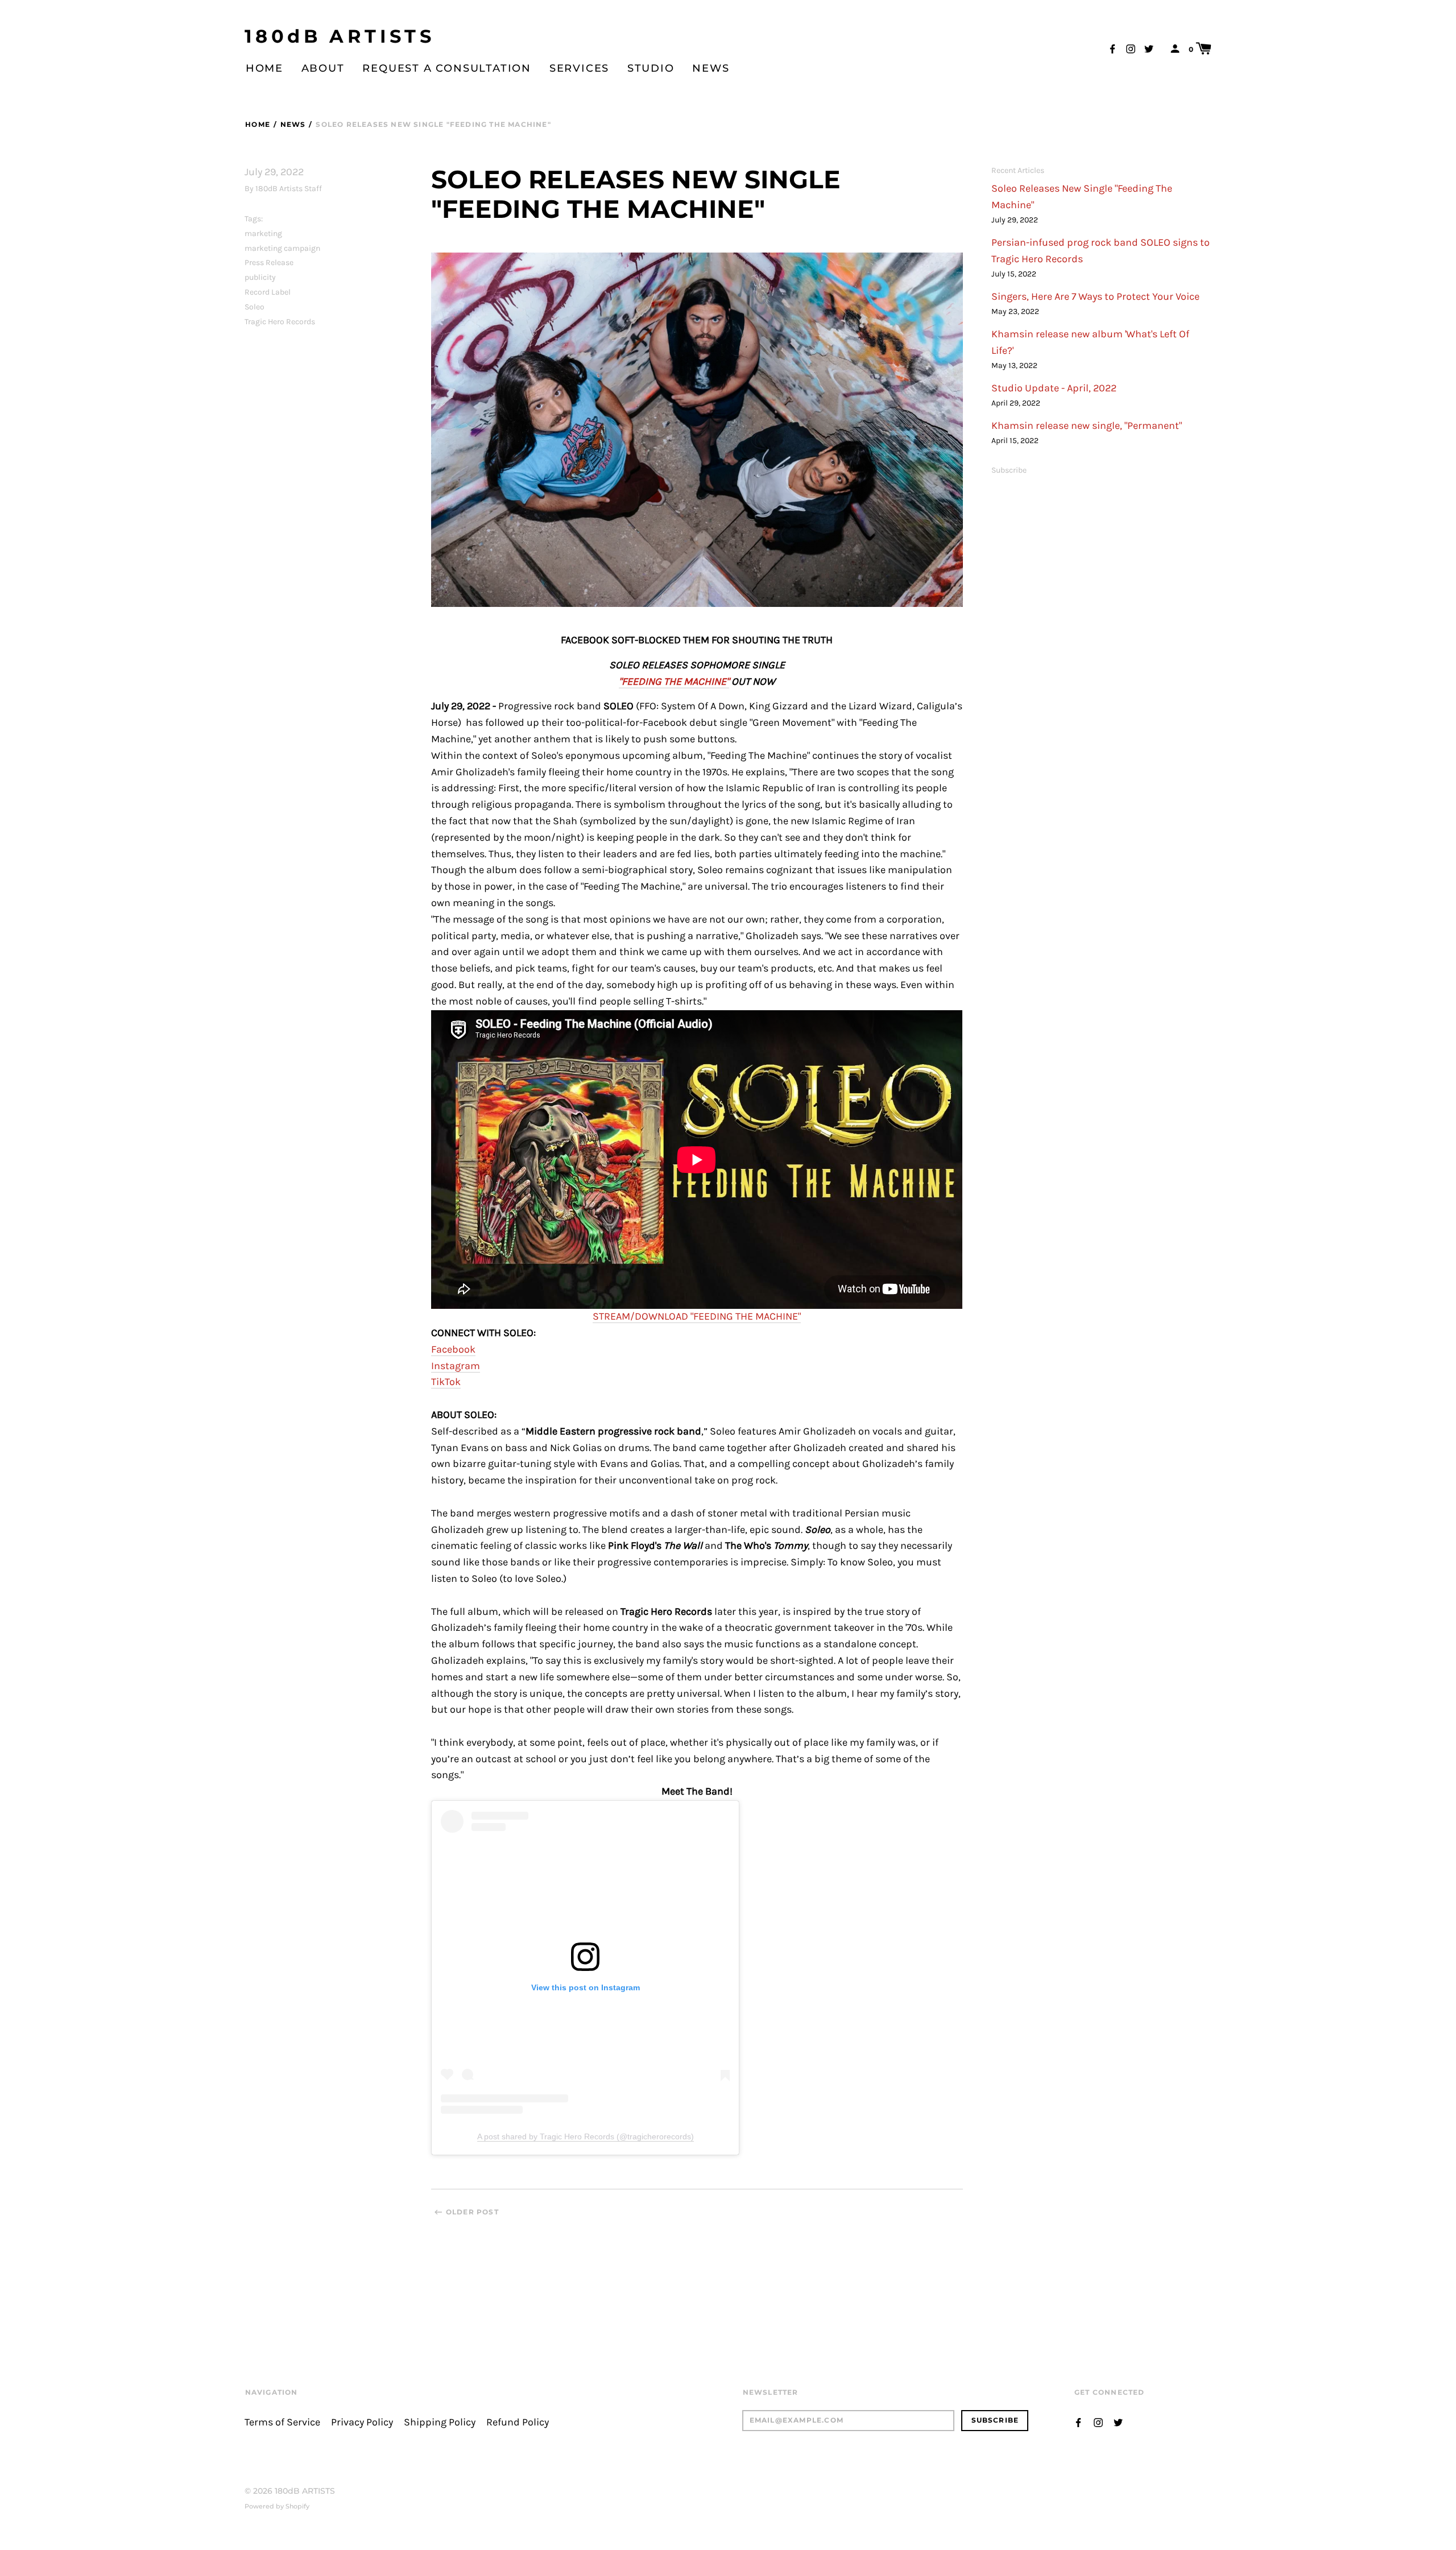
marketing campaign (282, 248)
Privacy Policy (362, 2422)
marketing (263, 233)
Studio (651, 68)
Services (579, 68)
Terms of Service (282, 2422)
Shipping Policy (440, 2422)
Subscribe (1009, 470)
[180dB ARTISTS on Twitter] (1149, 48)
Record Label (268, 292)
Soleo (255, 307)
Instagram (456, 1366)
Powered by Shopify (277, 2506)
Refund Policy (518, 2422)
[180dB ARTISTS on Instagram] (1131, 48)
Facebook (453, 1350)
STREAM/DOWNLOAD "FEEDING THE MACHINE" (697, 1317)
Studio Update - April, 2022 (1054, 388)
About (323, 68)
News (711, 68)
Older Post (472, 2212)
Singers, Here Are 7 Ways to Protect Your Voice (1095, 297)
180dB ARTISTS (340, 36)
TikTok (446, 1382)
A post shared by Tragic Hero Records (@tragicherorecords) (586, 2136)
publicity (260, 277)
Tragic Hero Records (280, 322)
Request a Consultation (447, 68)
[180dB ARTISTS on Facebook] (1112, 48)
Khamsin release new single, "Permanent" (1087, 426)
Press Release (269, 263)
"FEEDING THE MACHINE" (674, 682)
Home (264, 68)
